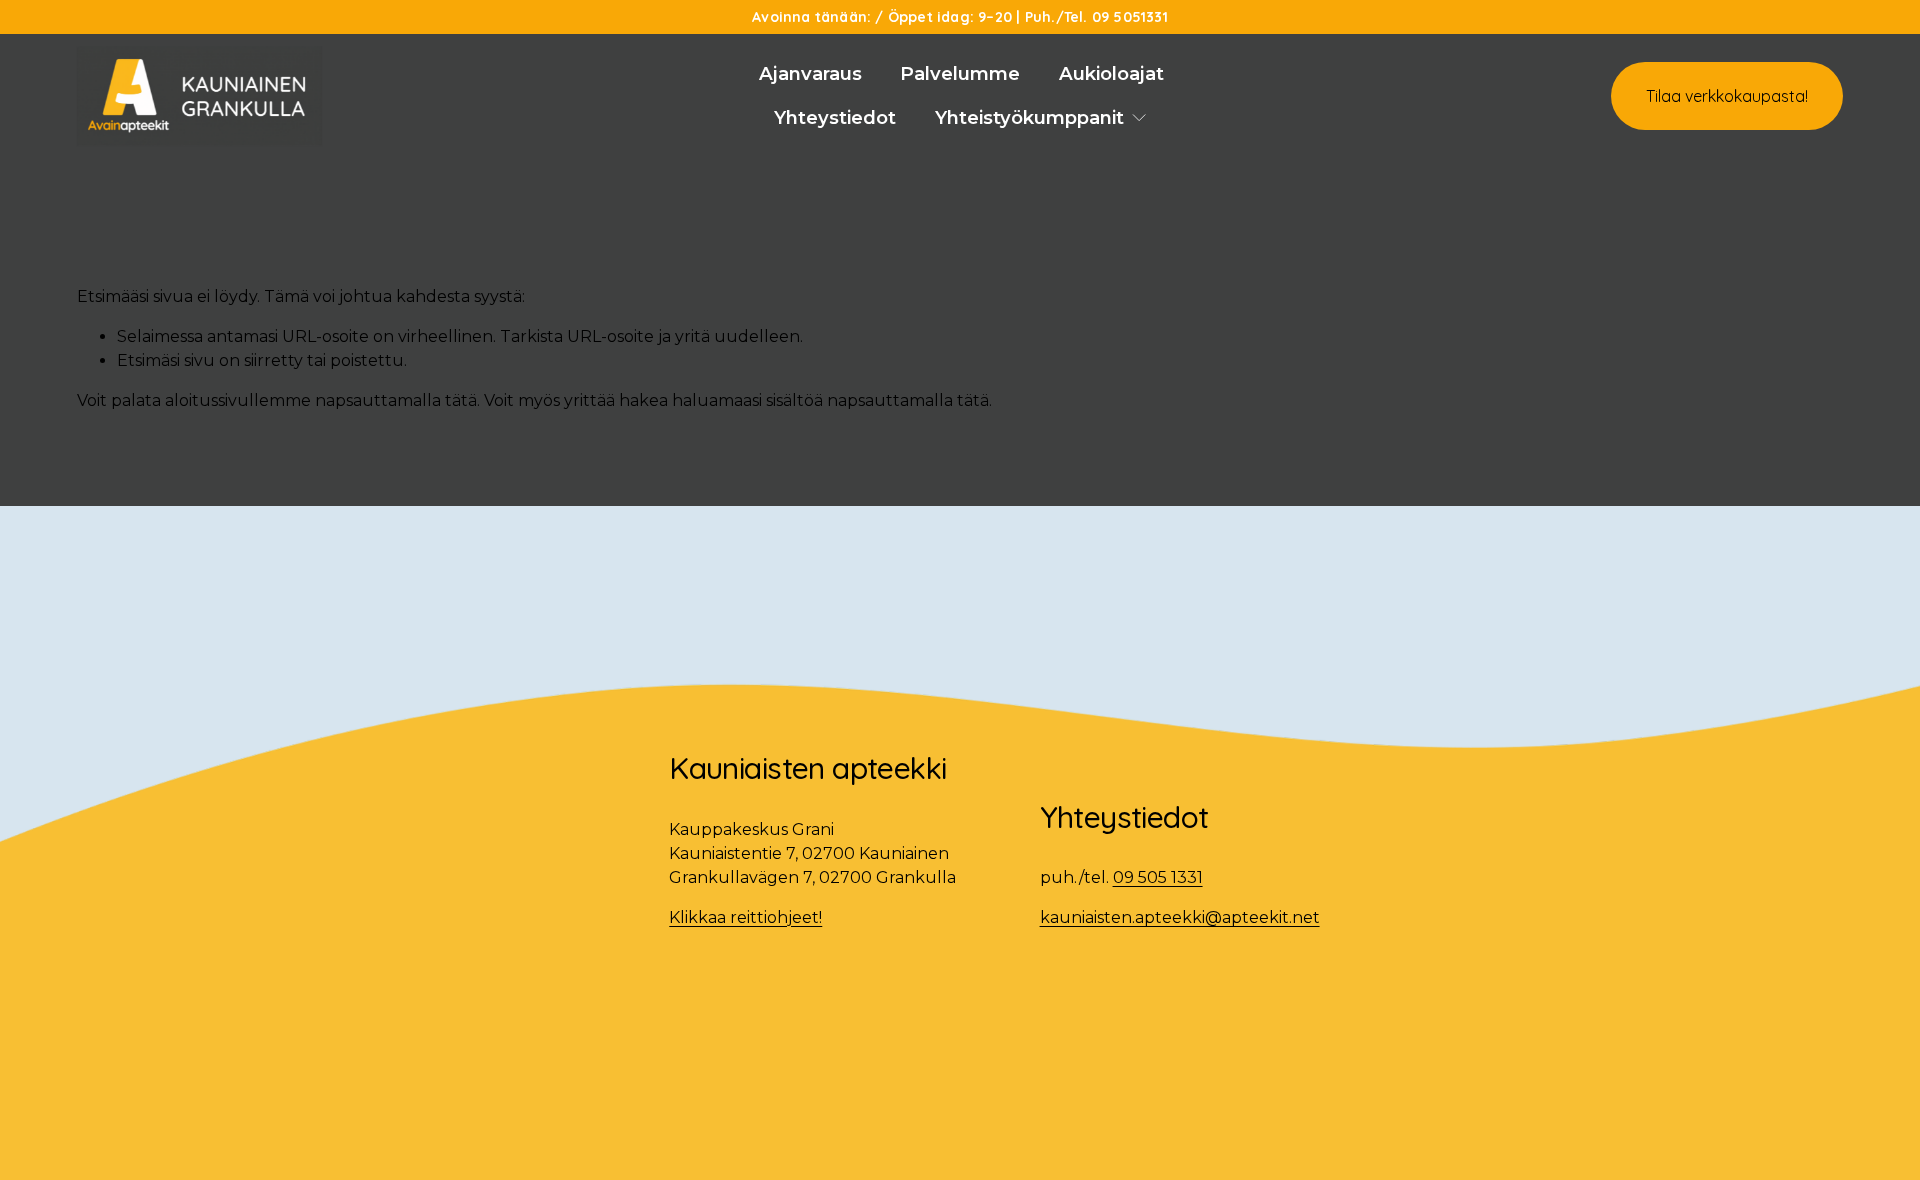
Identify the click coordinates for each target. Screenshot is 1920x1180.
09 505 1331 (1158, 877)
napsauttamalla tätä (396, 400)
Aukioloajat (1111, 73)
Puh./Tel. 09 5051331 (1096, 17)
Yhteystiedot (835, 117)
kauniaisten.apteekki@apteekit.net (1180, 917)
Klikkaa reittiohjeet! (745, 917)
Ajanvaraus (810, 73)
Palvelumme (960, 73)
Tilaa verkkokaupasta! (1727, 96)
